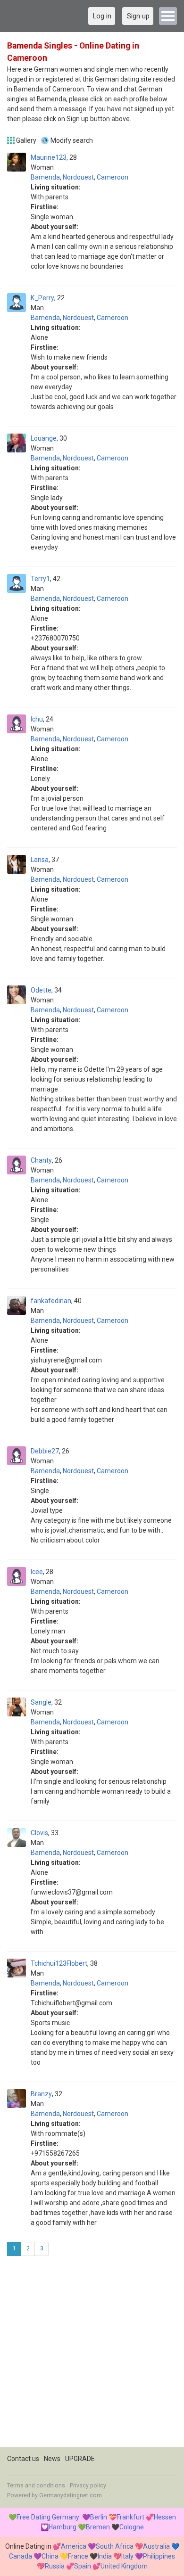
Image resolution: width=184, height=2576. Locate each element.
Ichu (37, 719)
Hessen (165, 2517)
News (52, 2459)
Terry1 (40, 579)
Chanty (41, 1160)
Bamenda (45, 177)
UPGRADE (80, 2459)
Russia (55, 2566)
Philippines (159, 2556)
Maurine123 (49, 157)
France (78, 2556)
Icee (37, 1572)
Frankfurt (130, 2517)
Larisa (40, 860)
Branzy (41, 2094)
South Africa (115, 2546)
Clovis (39, 1833)
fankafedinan (51, 1301)
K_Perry (42, 298)
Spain (83, 2566)
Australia (156, 2546)
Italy (127, 2556)
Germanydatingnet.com (71, 2495)
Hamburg (63, 2527)
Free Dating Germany (48, 2517)
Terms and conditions (36, 2486)
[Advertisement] (92, 2355)
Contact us (23, 2459)
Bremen (98, 2527)
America (74, 2546)
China (50, 2556)
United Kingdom (124, 2566)
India (105, 2556)
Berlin (99, 2517)
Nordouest (78, 177)
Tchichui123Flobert (59, 1963)
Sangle (41, 1702)
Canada (21, 2556)
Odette (41, 990)
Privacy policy (88, 2486)
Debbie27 (45, 1451)
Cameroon (113, 177)
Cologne (132, 2527)
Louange (44, 438)
